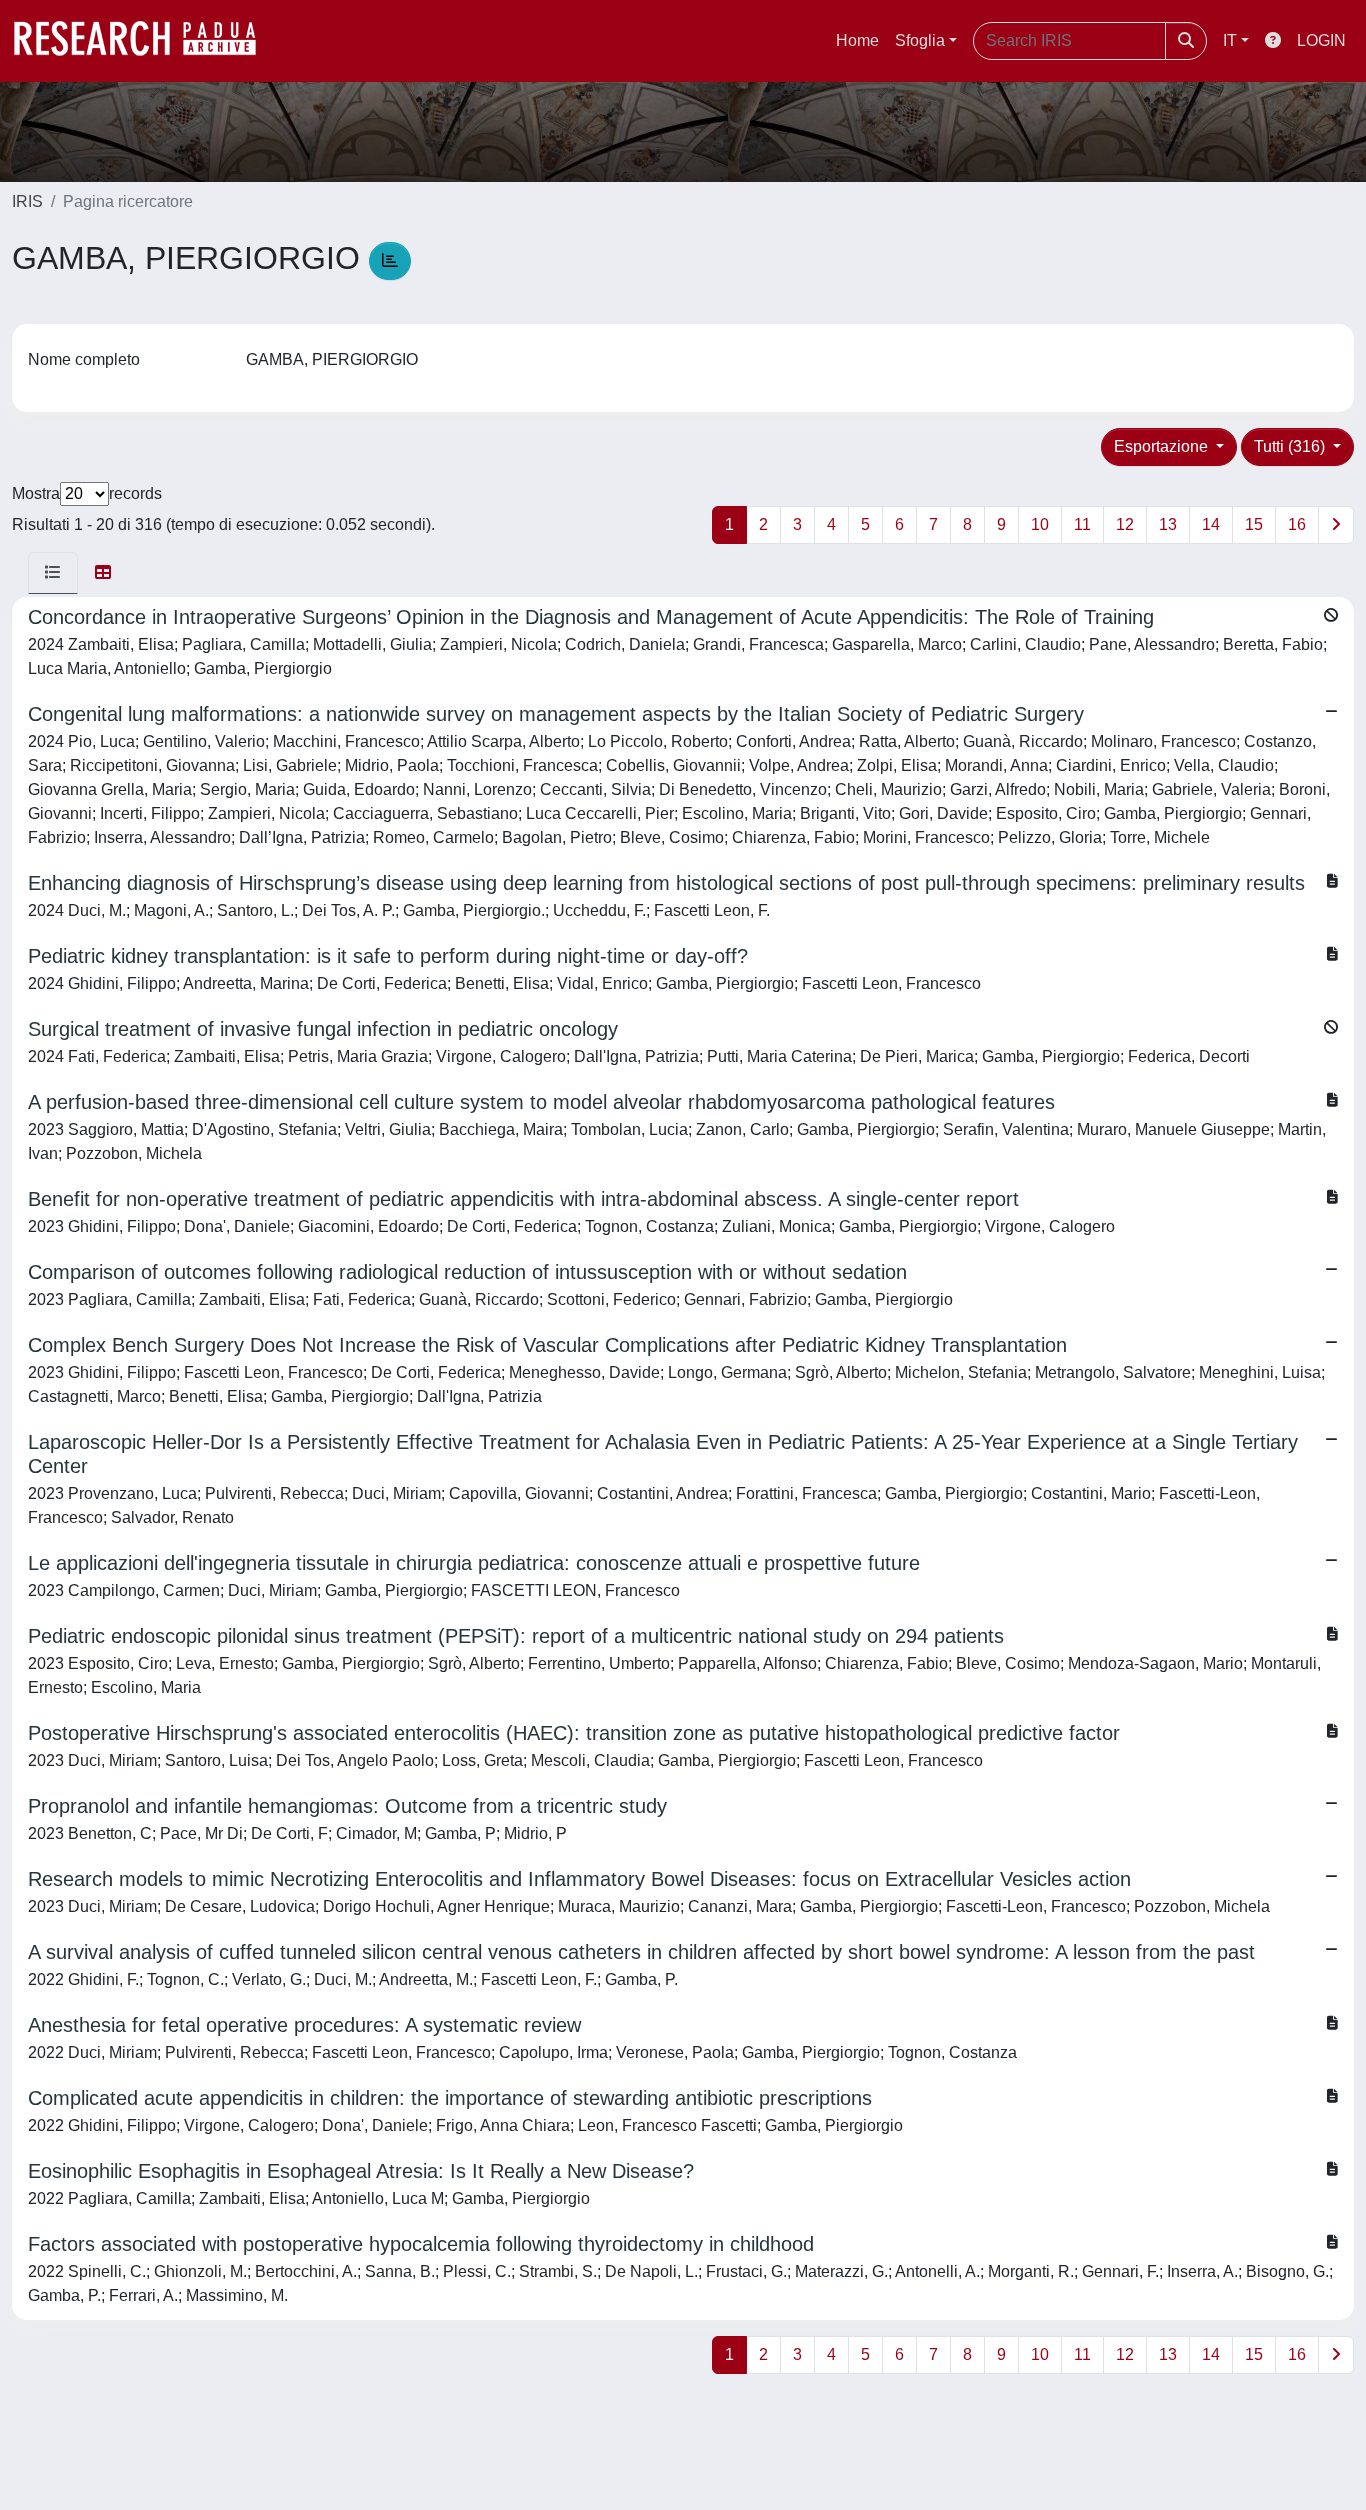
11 (1082, 524)
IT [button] (1230, 40)
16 (1297, 524)
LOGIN (1321, 40)
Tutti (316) (1291, 446)
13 (1168, 524)
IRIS (27, 201)
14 (1211, 524)
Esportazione (1163, 446)
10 (1040, 524)
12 (1125, 524)
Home (857, 40)
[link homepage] (145, 41)
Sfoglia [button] (920, 40)
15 (1254, 524)
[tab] (53, 573)
